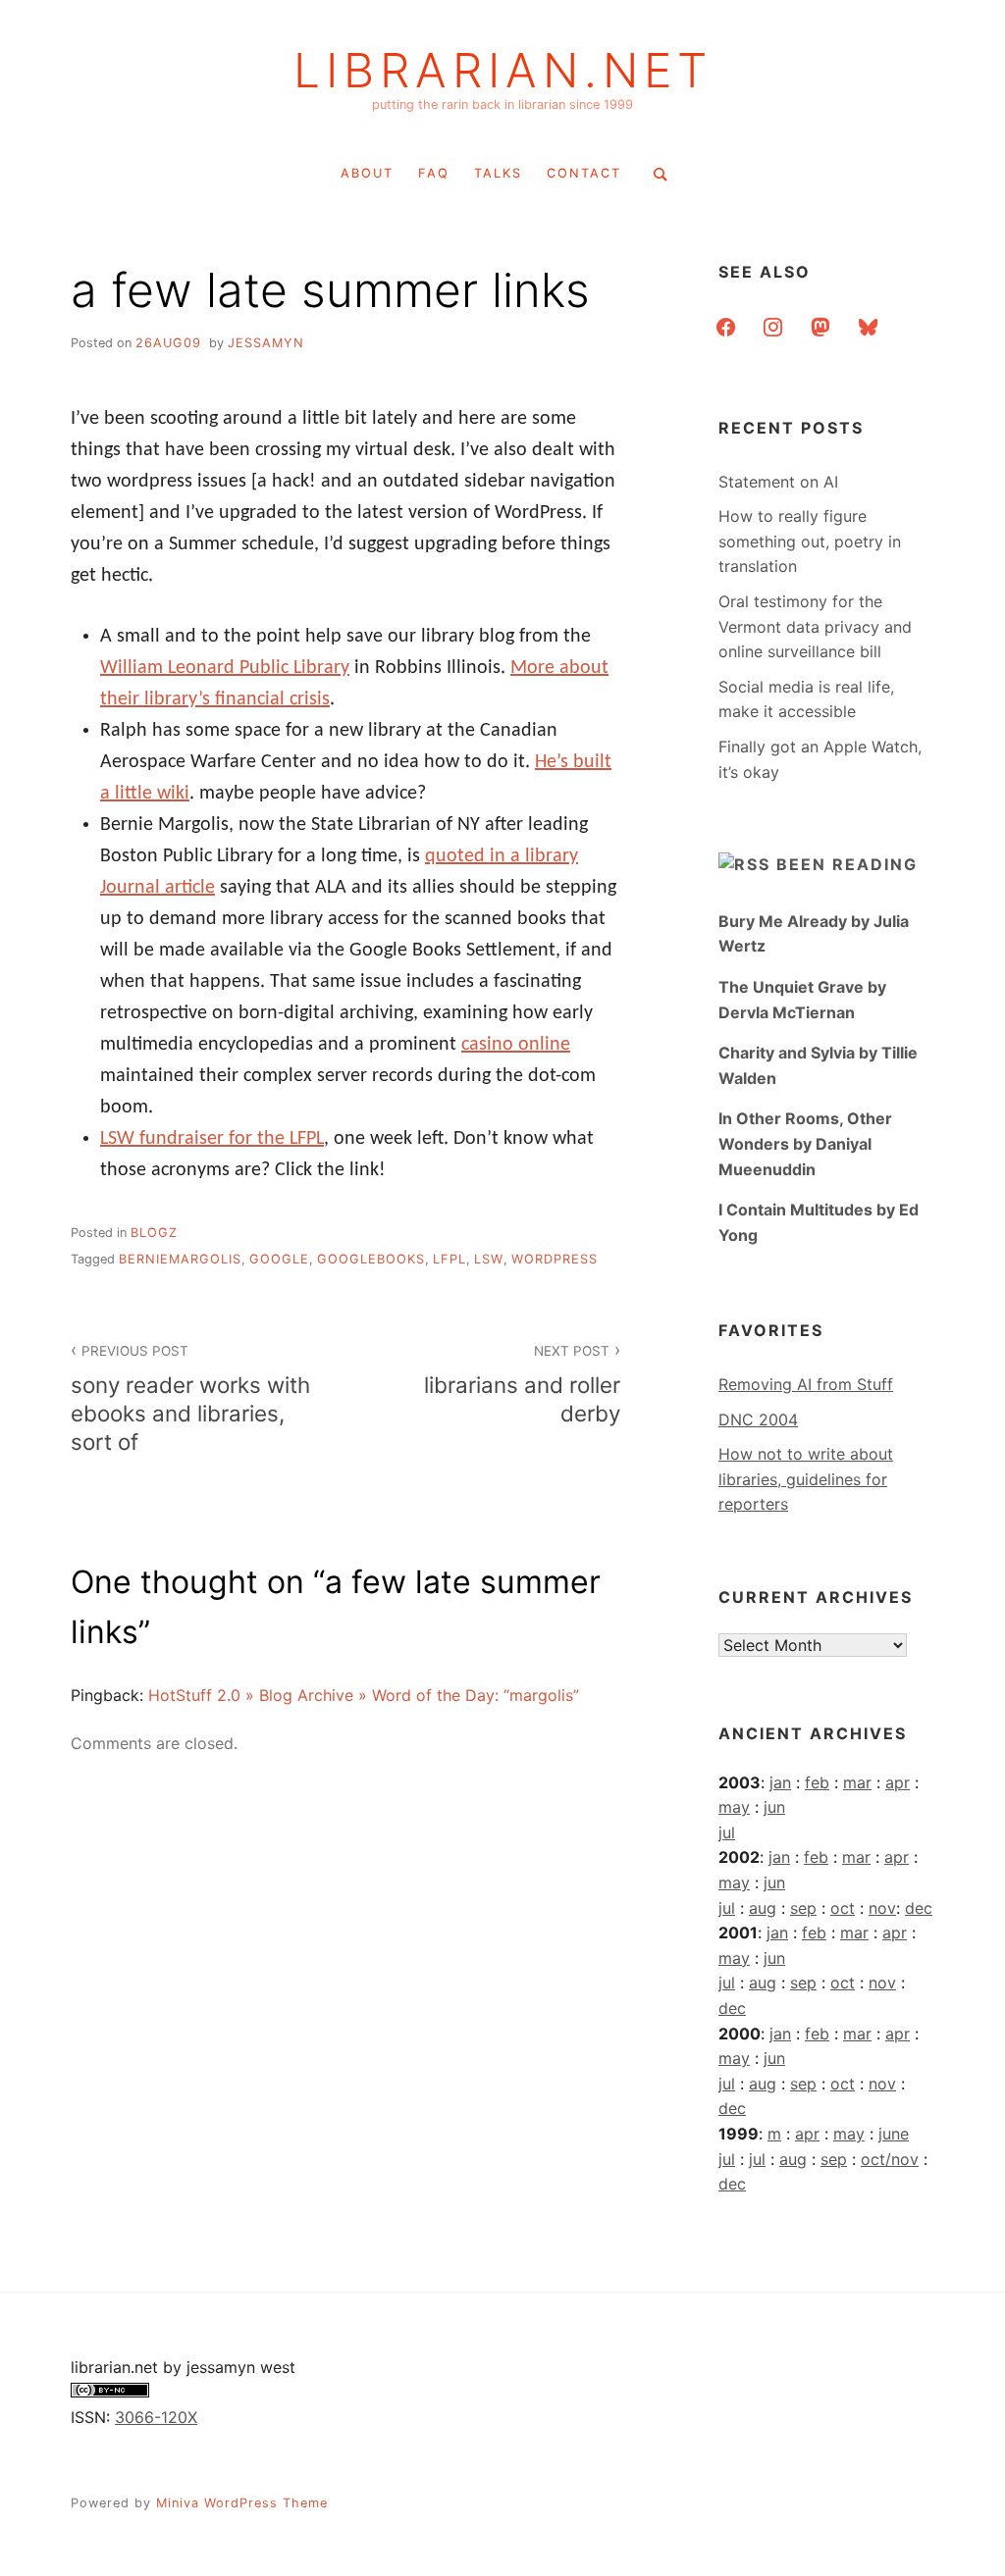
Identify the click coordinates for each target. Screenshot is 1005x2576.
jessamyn (266, 343)
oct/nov (890, 2159)
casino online (516, 1045)
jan (780, 1782)
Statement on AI (778, 482)
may (734, 1807)
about (367, 173)
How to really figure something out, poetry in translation (810, 541)
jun (774, 1807)
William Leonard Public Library (225, 668)
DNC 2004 (758, 1419)
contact (584, 173)
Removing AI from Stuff (806, 1384)
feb (817, 1782)
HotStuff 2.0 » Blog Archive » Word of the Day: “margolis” (364, 1695)
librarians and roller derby (522, 1385)
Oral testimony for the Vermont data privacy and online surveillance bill (815, 626)
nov (882, 1908)
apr (898, 1782)
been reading (847, 864)
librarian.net (503, 71)
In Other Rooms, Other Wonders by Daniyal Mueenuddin (805, 1143)
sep (803, 1908)
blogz (154, 1233)
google (279, 1259)
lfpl (450, 1259)
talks (498, 173)
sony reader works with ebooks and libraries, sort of (190, 1399)
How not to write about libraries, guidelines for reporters (806, 1479)
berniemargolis (180, 1259)
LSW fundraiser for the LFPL (212, 1139)
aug (763, 1908)
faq (434, 173)
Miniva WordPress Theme (242, 2503)
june (894, 2134)
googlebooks (371, 1259)
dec (919, 1908)
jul (727, 1832)
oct (843, 1908)
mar (857, 1782)
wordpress (555, 1259)
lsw (489, 1259)
